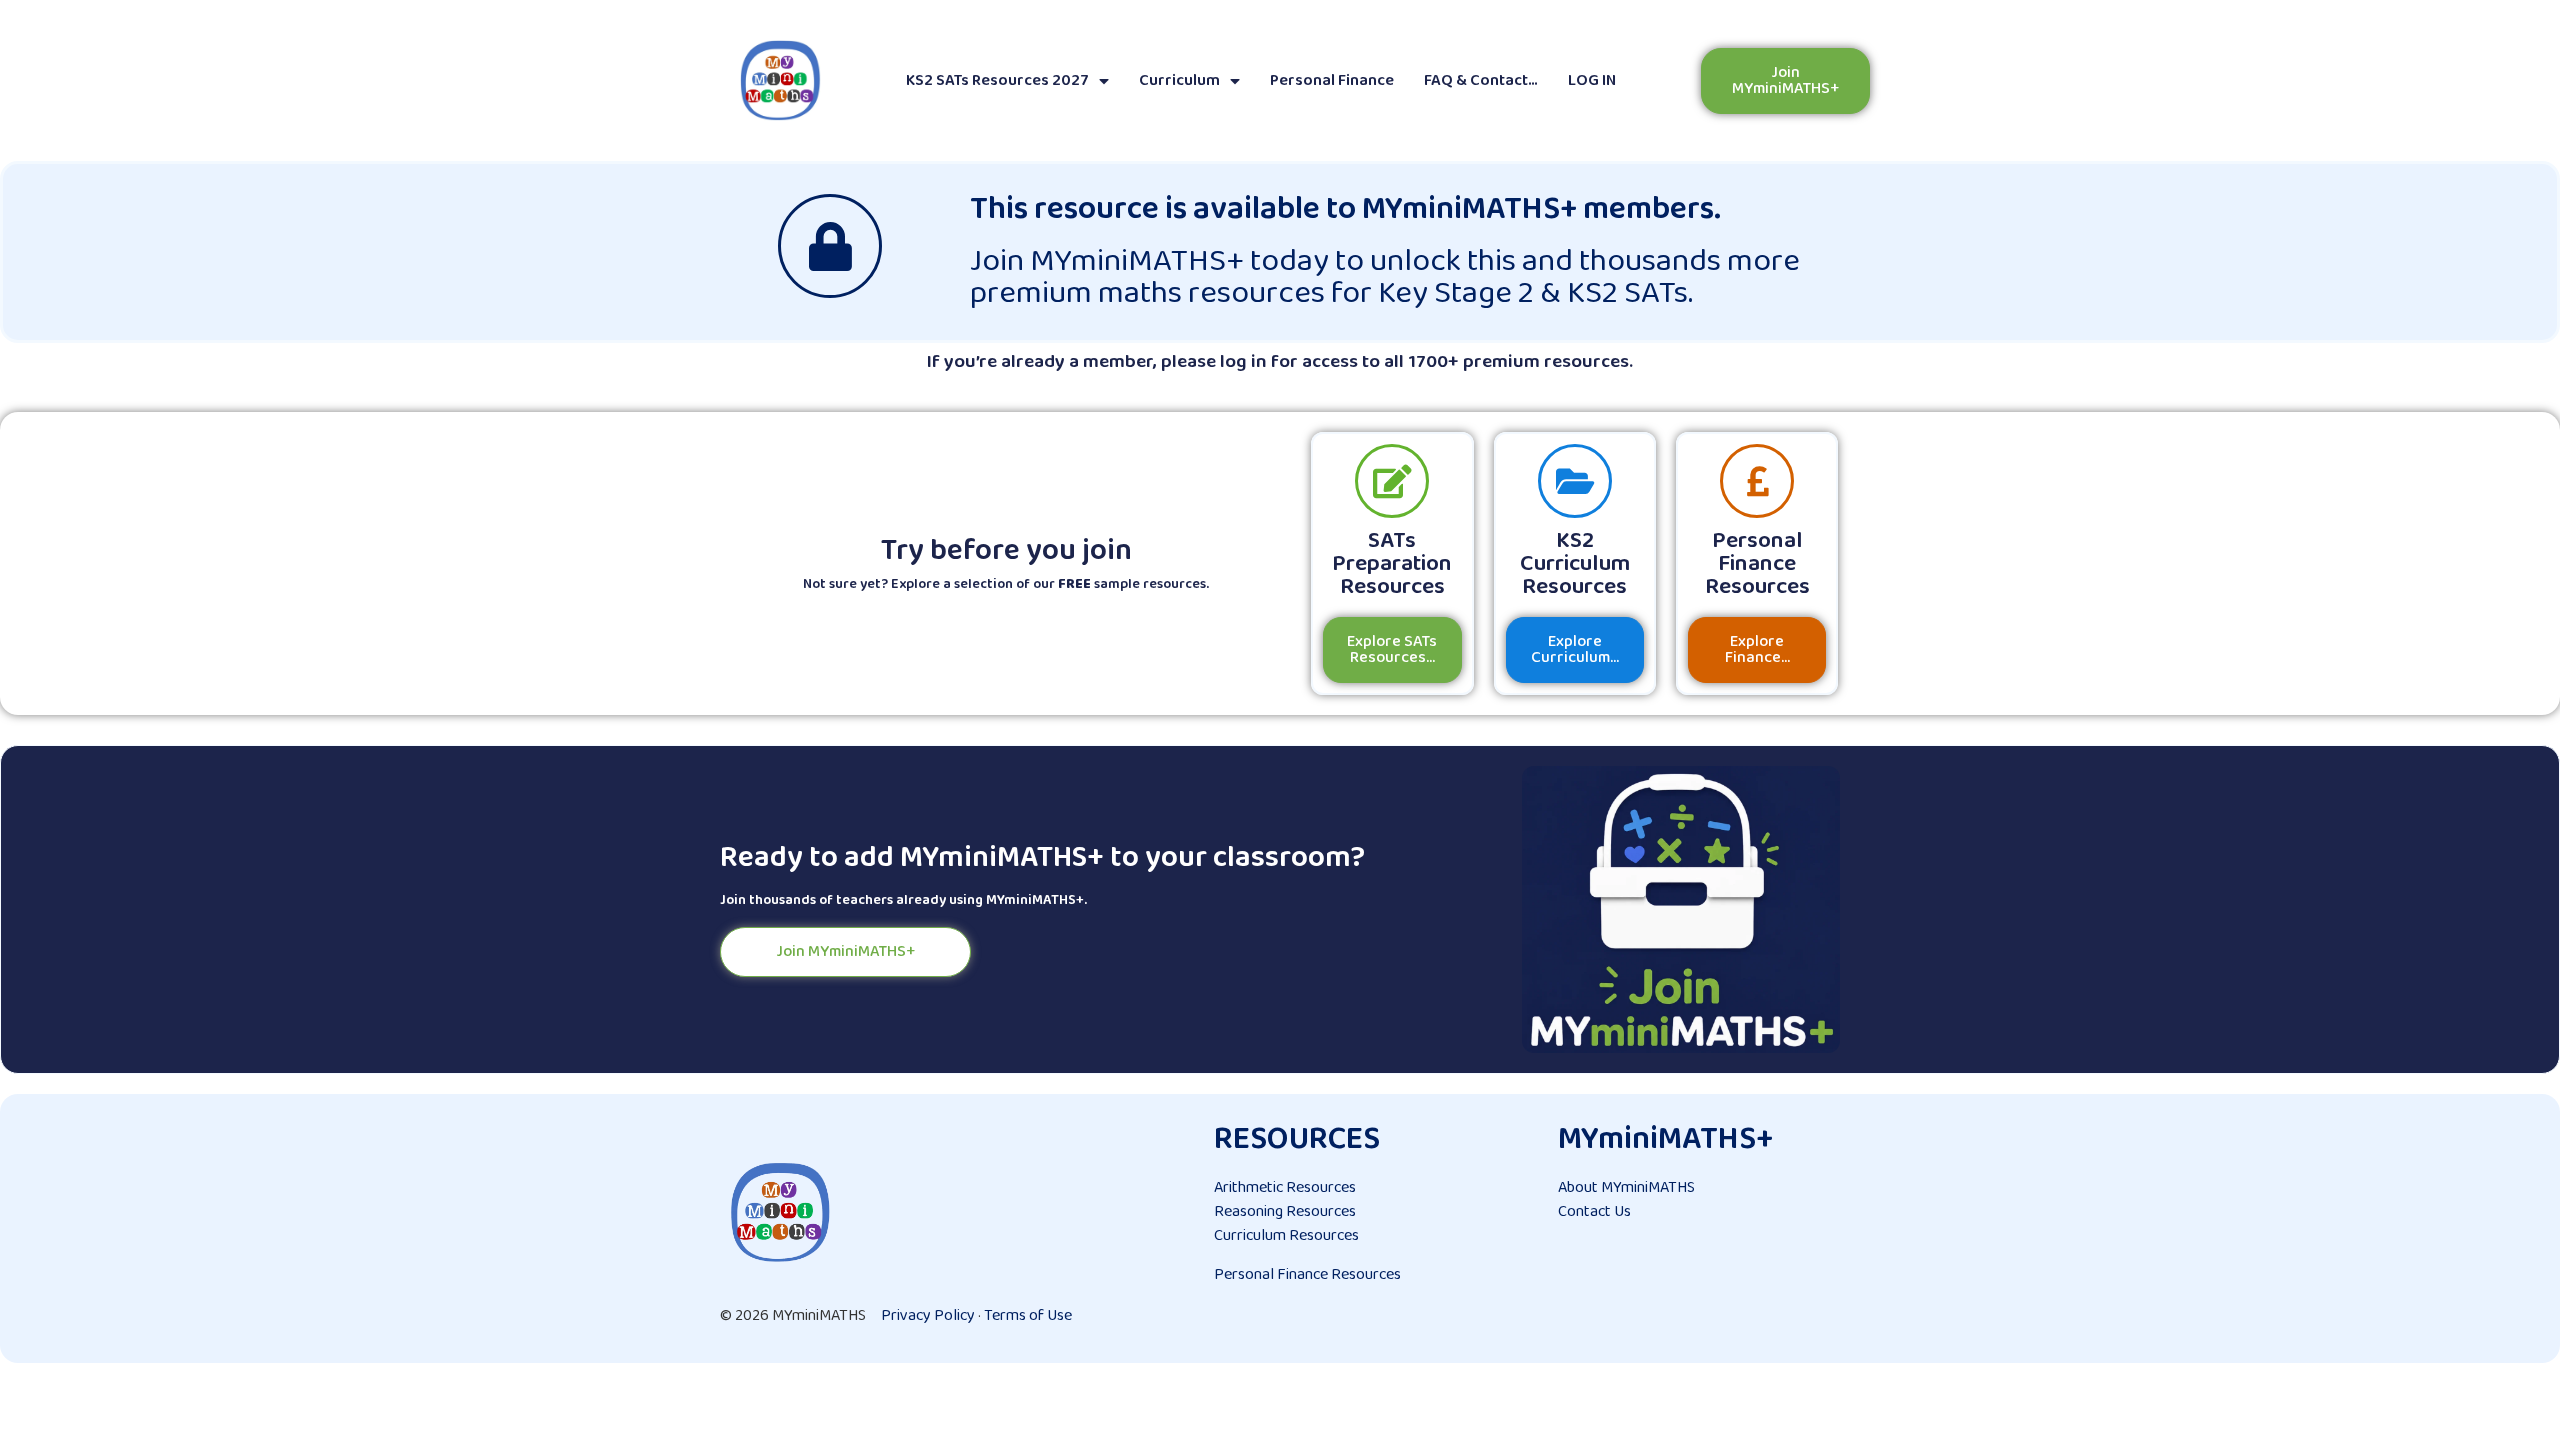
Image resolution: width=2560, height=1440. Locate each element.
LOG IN (1592, 80)
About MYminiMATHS (1626, 1187)
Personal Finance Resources (1307, 1274)
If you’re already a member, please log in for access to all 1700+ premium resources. (1280, 362)
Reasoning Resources (1285, 1211)
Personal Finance (1332, 80)
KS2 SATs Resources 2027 (997, 80)
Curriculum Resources (1286, 1235)
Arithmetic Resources (1285, 1187)
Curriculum (1179, 80)
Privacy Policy (928, 1315)
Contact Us (1594, 1211)
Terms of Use (1028, 1315)
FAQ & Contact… (1481, 80)
